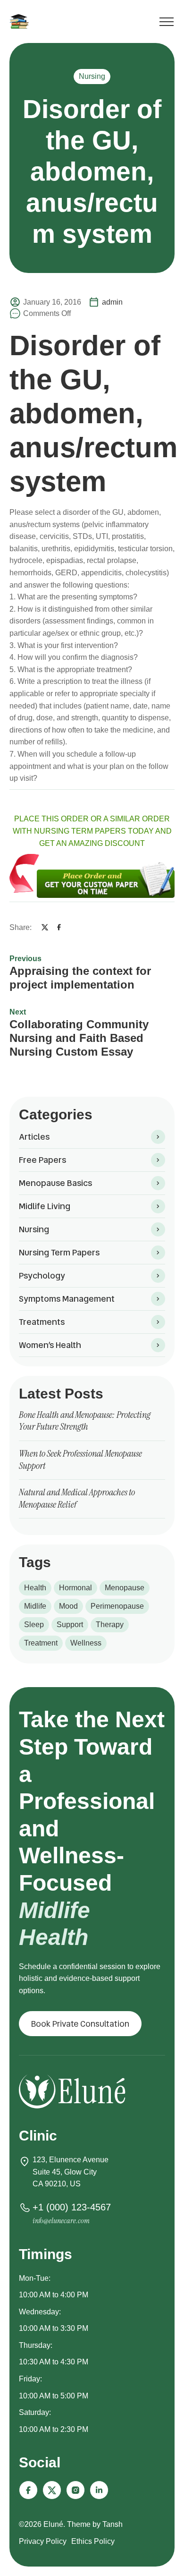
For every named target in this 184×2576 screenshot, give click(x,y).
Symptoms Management (67, 1299)
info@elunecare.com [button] (61, 2221)
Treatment (41, 1643)
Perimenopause (117, 1606)
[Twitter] (45, 927)
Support (70, 1625)
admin (112, 302)
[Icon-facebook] (28, 2490)
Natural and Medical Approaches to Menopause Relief (77, 1498)
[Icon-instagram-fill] (75, 2490)
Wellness (86, 1643)
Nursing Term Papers (59, 1252)
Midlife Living (45, 1206)
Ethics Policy (93, 2541)
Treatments (42, 1322)
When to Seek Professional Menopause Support (80, 1459)
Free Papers (42, 1160)
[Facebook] (59, 927)
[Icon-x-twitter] (52, 2490)
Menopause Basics (55, 1183)
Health (35, 1588)
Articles (34, 1137)
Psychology (42, 1275)
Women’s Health (50, 1345)
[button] (80, 2024)
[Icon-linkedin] (99, 2490)
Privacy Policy (43, 2541)
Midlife (35, 1606)
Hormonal (75, 1588)
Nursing (92, 76)
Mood (68, 1606)
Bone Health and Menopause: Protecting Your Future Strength (85, 1421)
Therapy (110, 1625)
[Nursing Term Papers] (21, 21)
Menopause (125, 1588)
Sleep (34, 1625)
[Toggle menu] (167, 23)
